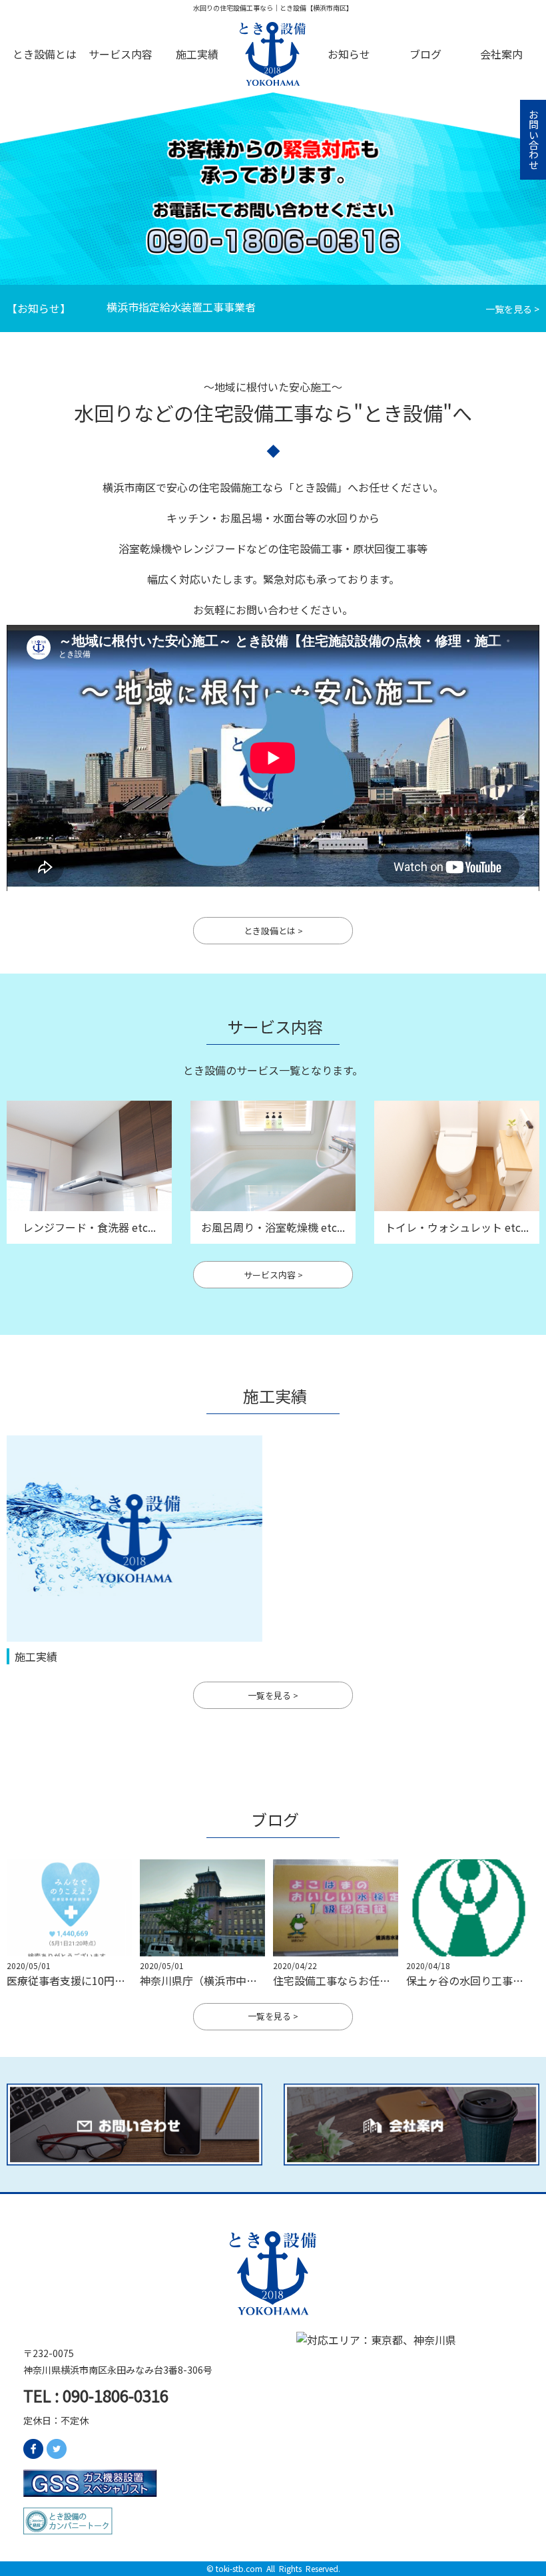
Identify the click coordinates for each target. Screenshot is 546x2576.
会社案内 (501, 54)
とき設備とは (45, 54)
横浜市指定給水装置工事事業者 (181, 307)
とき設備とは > (273, 931)
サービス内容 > (273, 1275)
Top (273, 54)
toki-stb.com (239, 2568)
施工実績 (197, 54)
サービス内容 (121, 54)
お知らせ (349, 54)
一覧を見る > (512, 309)
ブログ (425, 54)
